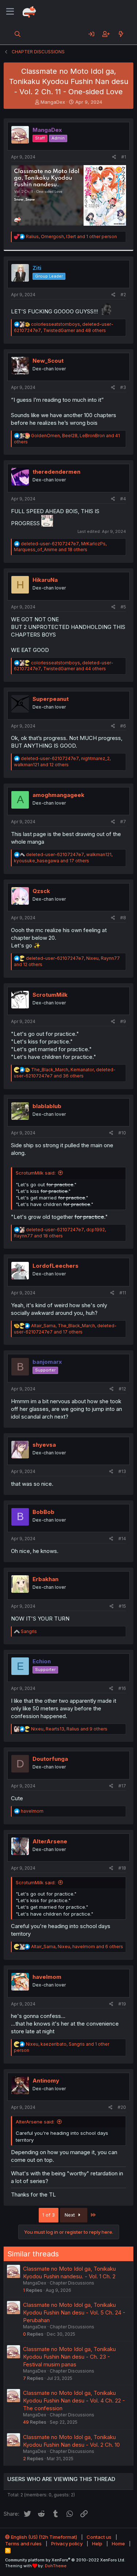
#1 (124, 157)
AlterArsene (50, 1841)
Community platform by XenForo (65, 2560)
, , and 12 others (62, 762)
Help (97, 2543)
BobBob (43, 1512)
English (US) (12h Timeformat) (43, 2537)
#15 (122, 1606)
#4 (123, 499)
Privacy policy (67, 2543)
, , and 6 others (77, 1947)
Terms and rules (23, 2543)
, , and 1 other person (71, 236)
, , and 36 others (65, 1073)
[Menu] (10, 12)
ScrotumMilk (50, 995)
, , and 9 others (69, 1729)
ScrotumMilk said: (36, 1173)
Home (118, 2543)
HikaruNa (45, 580)
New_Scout (48, 361)
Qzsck (41, 891)
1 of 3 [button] (49, 2215)
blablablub (47, 1106)
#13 (122, 1471)
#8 (123, 918)
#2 (123, 295)
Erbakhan (45, 1579)
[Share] (114, 157)
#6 (123, 726)
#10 (122, 1133)
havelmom (47, 1977)
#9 (123, 1021)
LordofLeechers (56, 1266)
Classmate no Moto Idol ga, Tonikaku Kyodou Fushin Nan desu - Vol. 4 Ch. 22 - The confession (74, 2401)
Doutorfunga (50, 1759)
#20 (122, 2107)
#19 (122, 2004)
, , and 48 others (64, 327)
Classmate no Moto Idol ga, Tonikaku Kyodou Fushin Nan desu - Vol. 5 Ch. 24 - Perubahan (74, 2312)
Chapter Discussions (72, 2283)
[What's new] (121, 34)
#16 (122, 1688)
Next (71, 2215)
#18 (122, 1868)
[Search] (18, 34)
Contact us (99, 2537)
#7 (123, 822)
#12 (122, 1389)
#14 (122, 1539)
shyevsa (44, 1445)
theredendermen (56, 472)
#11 (123, 1293)
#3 (123, 387)
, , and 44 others (64, 666)
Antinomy (46, 2081)
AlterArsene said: (35, 2122)
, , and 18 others (60, 547)
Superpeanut (51, 699)
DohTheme (56, 2566)
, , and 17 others (63, 858)
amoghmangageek (58, 795)
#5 (123, 607)
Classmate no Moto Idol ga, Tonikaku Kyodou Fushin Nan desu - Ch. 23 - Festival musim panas (69, 2357)
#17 (122, 1786)
